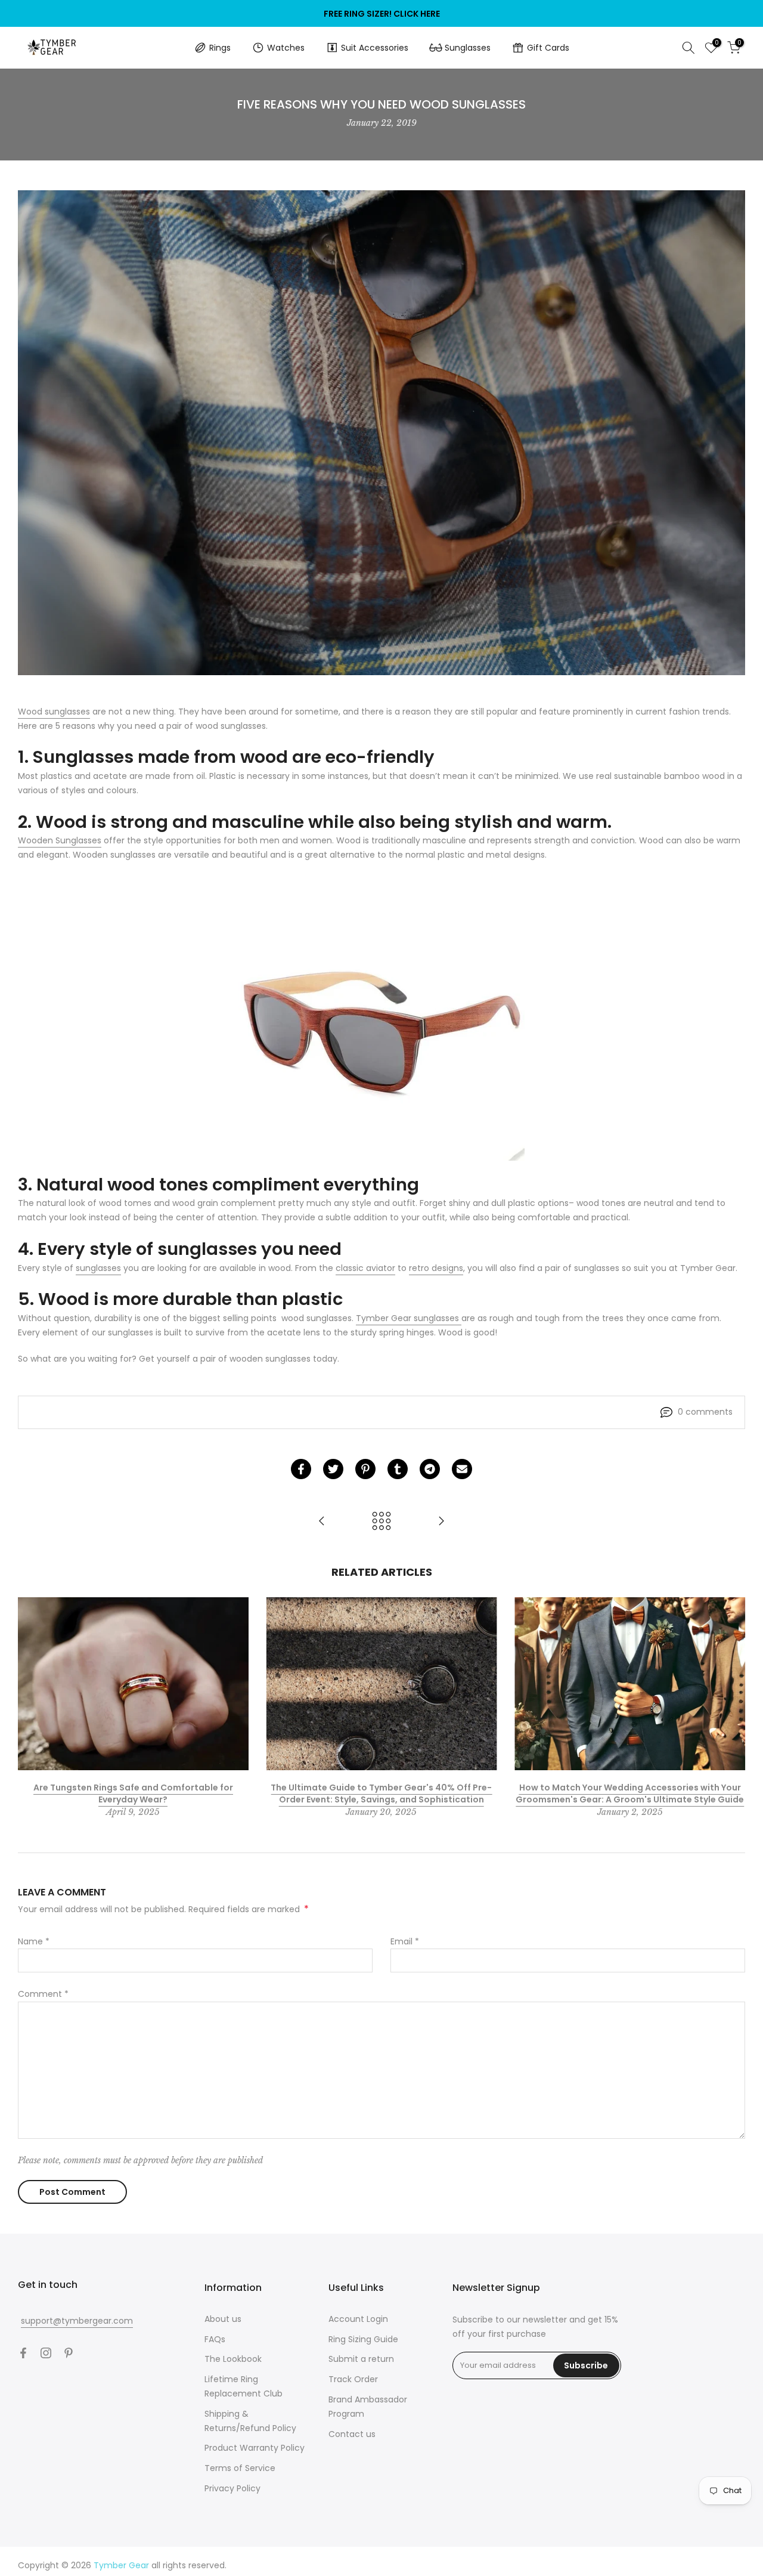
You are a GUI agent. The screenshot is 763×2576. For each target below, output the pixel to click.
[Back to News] (381, 1522)
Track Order (353, 2379)
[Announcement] (381, 14)
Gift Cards (548, 48)
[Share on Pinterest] (365, 1469)
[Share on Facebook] (301, 1469)
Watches (286, 48)
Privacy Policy (232, 2488)
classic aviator (365, 1268)
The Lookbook (233, 2359)
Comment (43, 1994)
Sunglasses (468, 48)
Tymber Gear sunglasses (409, 1318)
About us (223, 2319)
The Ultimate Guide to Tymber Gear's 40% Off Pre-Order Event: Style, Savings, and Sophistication (381, 1793)
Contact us (352, 2434)
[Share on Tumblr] (398, 1469)
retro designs (436, 1268)
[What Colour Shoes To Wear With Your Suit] (322, 1522)
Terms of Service (240, 2468)
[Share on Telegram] (430, 1469)
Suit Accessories (375, 48)
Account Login (358, 2319)
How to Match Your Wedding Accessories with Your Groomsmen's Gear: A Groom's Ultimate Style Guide (630, 1793)
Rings (220, 48)
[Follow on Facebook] (23, 2353)
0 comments (705, 1412)
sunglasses (98, 1268)
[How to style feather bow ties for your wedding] (441, 1522)
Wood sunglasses (54, 712)
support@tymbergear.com (77, 2321)
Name (34, 1941)
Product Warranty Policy (255, 2448)
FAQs (215, 2339)
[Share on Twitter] (333, 1469)
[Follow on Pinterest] (69, 2353)
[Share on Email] (462, 1469)
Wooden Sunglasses (60, 840)
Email (405, 1941)
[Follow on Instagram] (46, 2353)
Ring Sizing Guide (363, 2339)
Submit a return (361, 2359)
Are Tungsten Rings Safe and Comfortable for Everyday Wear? (133, 1793)
